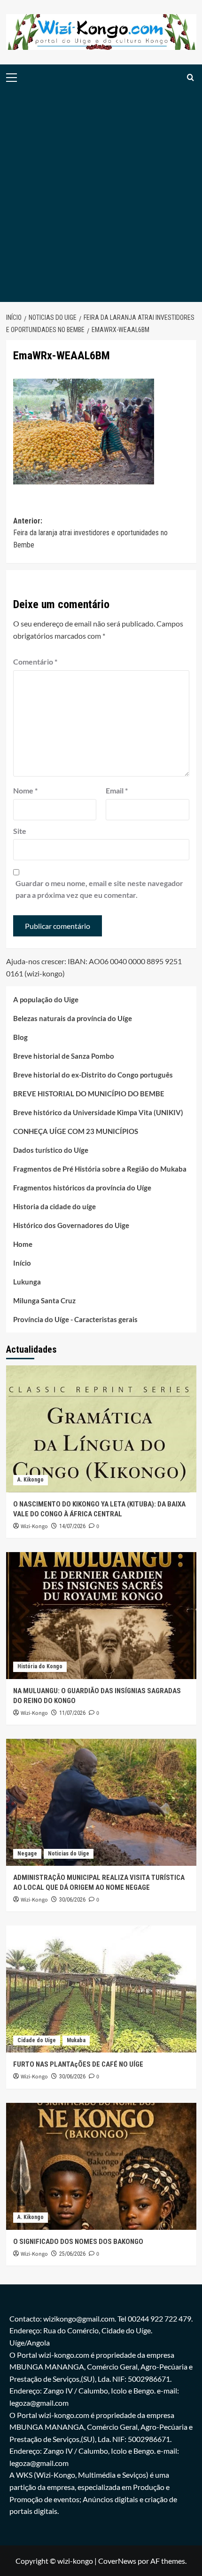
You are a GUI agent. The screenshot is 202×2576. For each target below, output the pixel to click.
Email (117, 790)
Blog (20, 1037)
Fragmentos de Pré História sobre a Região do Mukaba (100, 1169)
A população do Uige (46, 999)
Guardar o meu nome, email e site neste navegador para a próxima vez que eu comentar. (99, 889)
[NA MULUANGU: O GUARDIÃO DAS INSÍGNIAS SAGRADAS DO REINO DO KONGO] (101, 1616)
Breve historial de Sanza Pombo (64, 1056)
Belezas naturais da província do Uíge (73, 1018)
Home (23, 1244)
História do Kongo (40, 1666)
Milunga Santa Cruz (44, 1300)
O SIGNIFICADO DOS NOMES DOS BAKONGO (78, 2242)
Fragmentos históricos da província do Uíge (82, 1188)
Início (22, 1263)
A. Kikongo (31, 1480)
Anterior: (90, 533)
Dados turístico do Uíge (51, 1150)
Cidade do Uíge (37, 2040)
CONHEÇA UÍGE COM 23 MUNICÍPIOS (76, 1131)
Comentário (35, 662)
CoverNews (117, 2561)
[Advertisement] (101, 196)
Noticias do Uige (69, 1854)
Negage (27, 1854)
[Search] (190, 77)
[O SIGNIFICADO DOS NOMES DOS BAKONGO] (101, 2166)
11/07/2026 (72, 1713)
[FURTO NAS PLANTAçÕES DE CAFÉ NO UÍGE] (101, 1989)
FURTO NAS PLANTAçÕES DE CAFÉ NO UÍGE (78, 2064)
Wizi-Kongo (34, 1526)
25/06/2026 (72, 2254)
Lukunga (27, 1282)
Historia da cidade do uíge (54, 1206)
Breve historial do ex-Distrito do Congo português (93, 1075)
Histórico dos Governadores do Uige (71, 1225)
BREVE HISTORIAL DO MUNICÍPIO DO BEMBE (89, 1094)
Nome (25, 790)
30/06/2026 (72, 1900)
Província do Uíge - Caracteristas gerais (75, 1319)
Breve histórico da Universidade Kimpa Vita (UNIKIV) (98, 1112)
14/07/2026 (72, 1526)
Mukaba (76, 2040)
